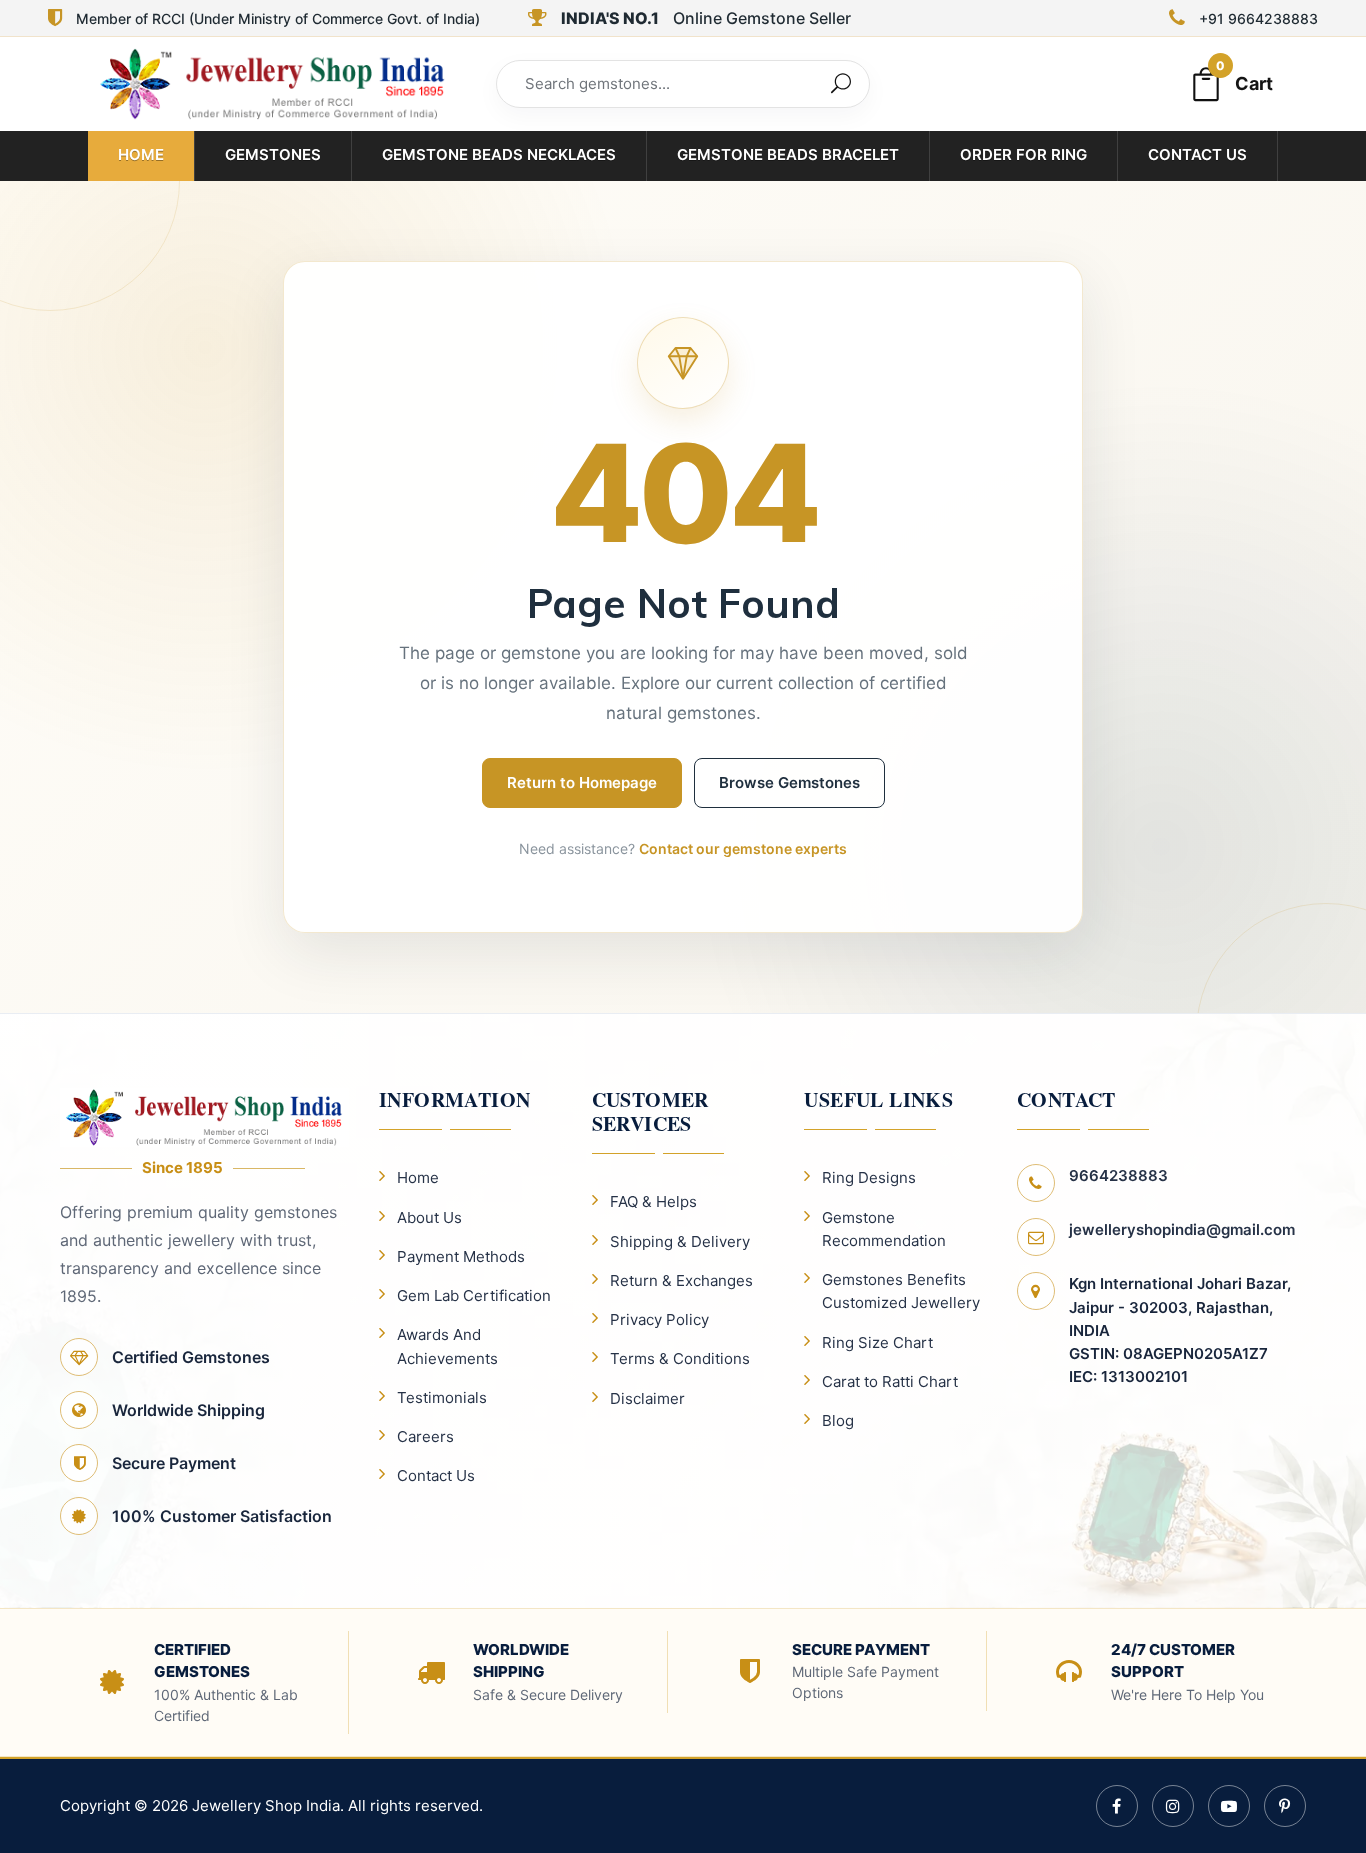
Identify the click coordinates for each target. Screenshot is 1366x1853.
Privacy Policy (659, 1319)
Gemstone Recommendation (884, 1229)
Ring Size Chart (877, 1342)
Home (141, 154)
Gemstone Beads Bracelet (788, 154)
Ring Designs (869, 1177)
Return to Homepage (582, 782)
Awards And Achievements (447, 1346)
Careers (425, 1436)
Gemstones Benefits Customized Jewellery (901, 1291)
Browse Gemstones (789, 782)
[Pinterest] (1285, 1806)
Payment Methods (461, 1256)
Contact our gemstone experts (743, 848)
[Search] (841, 84)
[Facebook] (1117, 1806)
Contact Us (1197, 154)
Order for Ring (1023, 154)
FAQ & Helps (653, 1201)
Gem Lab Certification (474, 1295)
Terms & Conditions (680, 1358)
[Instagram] (1173, 1806)
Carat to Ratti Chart (890, 1381)
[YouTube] (1229, 1806)
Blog (838, 1420)
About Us (429, 1217)
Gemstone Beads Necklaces (499, 154)
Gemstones (273, 154)
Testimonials (442, 1397)
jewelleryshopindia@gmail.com (1182, 1229)
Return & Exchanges (681, 1280)
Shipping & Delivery (680, 1241)
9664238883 (1118, 1175)
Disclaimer (647, 1398)
